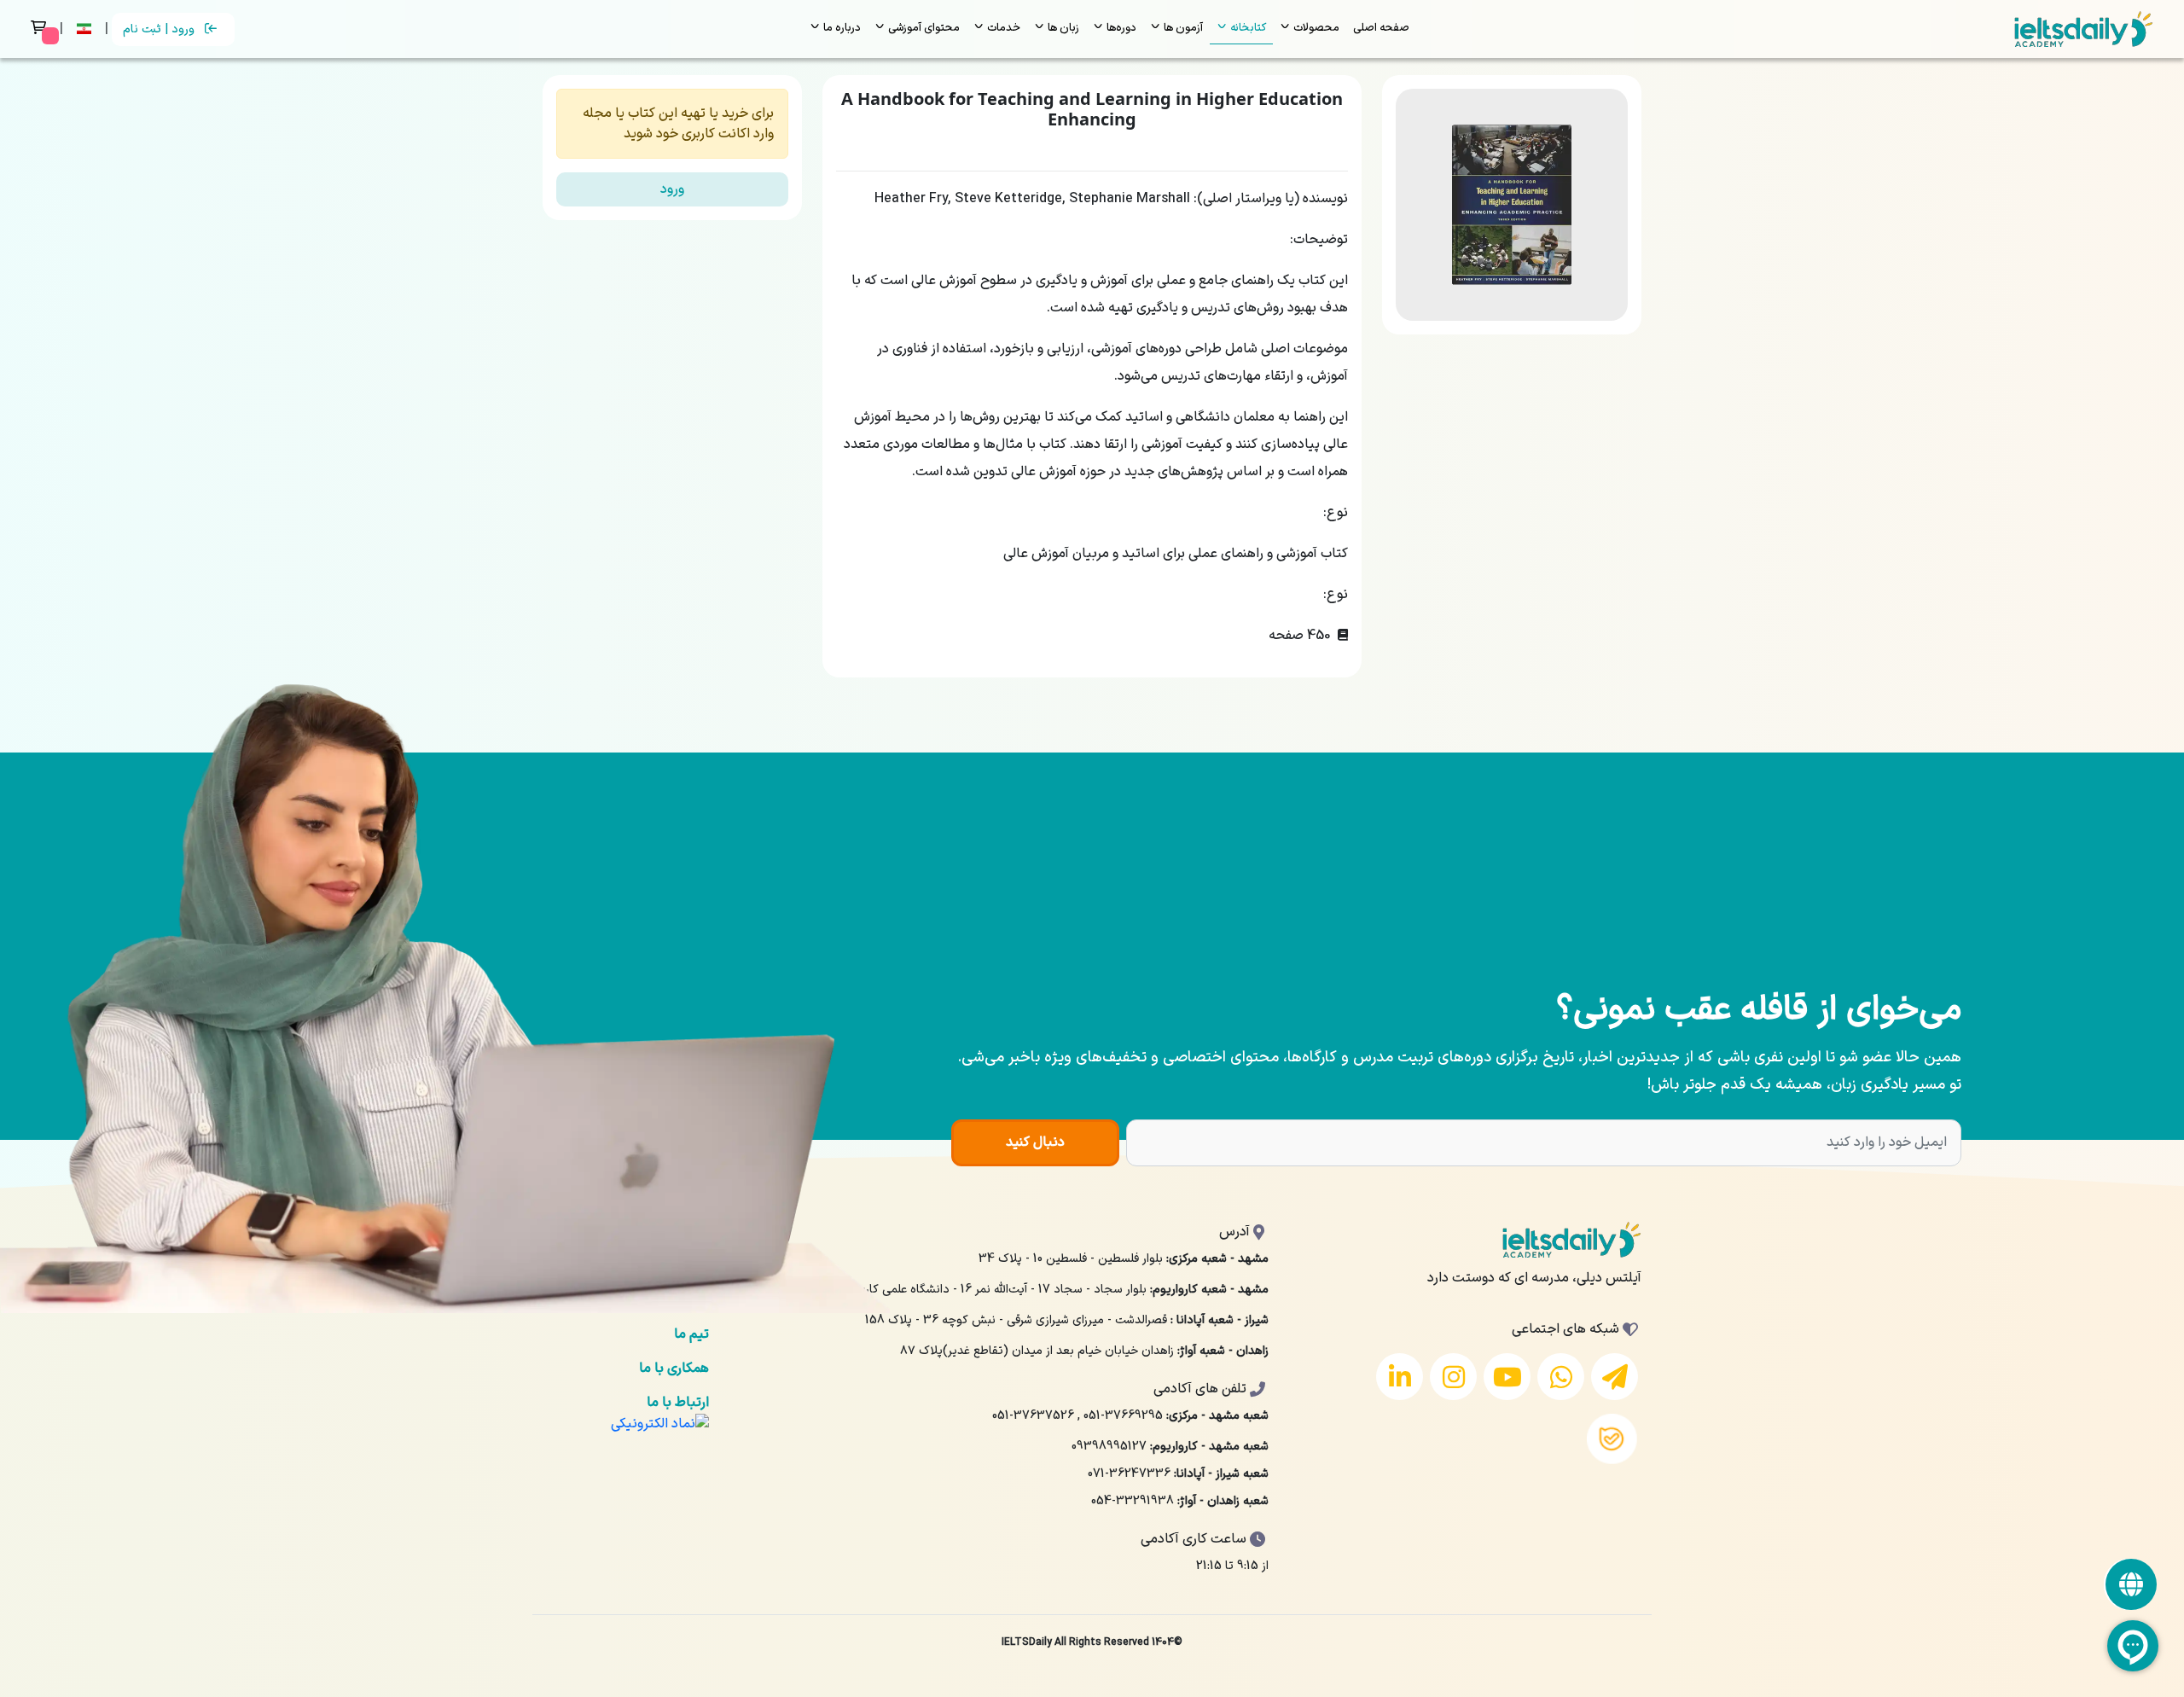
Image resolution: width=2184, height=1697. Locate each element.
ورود (672, 189)
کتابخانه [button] (1247, 28)
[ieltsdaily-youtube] (1507, 1377)
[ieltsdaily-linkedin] (1400, 1377)
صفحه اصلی (1381, 28)
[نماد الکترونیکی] (660, 1423)
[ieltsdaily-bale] (1612, 1439)
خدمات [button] (1002, 28)
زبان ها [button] (1062, 28)
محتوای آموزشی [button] (923, 28)
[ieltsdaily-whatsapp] (1561, 1377)
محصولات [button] (1315, 28)
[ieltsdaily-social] (2131, 1584)
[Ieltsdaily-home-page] (2084, 29)
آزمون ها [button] (1182, 28)
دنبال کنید (1035, 1142)
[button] (86, 29)
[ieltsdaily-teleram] (1615, 1377)
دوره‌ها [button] (1120, 28)
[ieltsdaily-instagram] (1453, 1377)
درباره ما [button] (841, 28)
